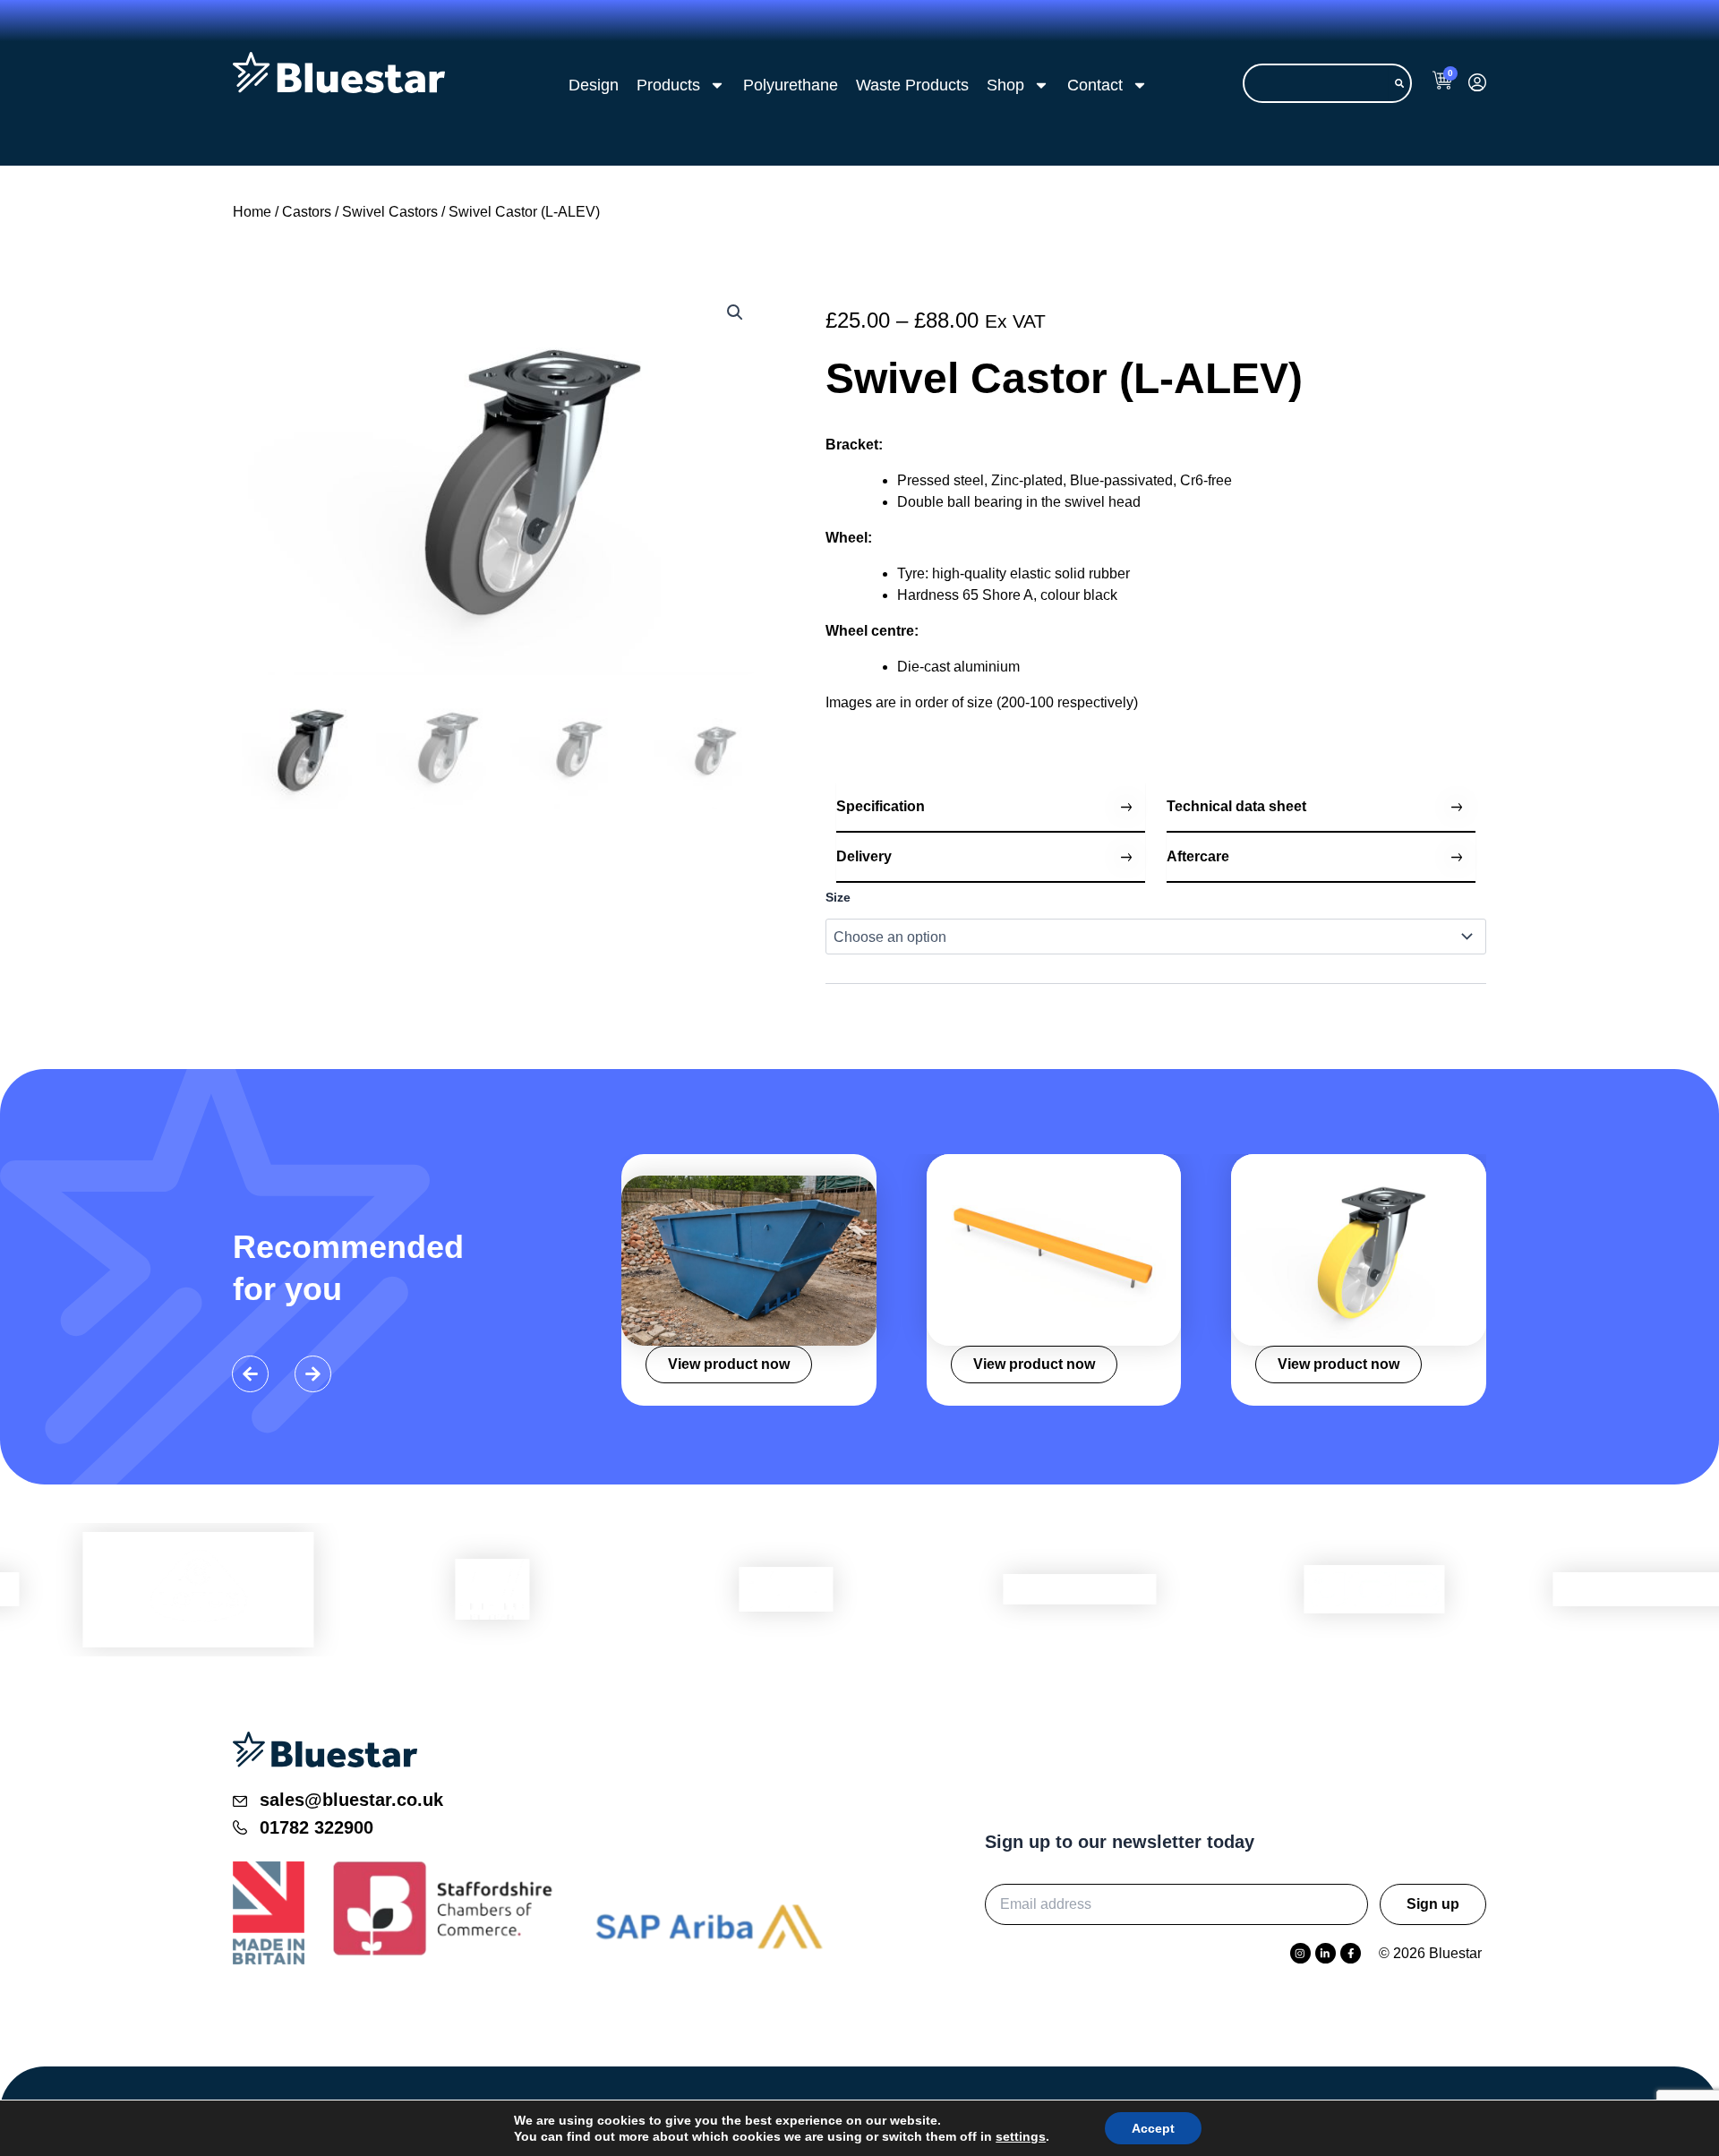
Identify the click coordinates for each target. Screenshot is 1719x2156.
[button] (735, 312)
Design (594, 85)
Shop (1005, 85)
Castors (307, 212)
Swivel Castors (390, 212)
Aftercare (1198, 856)
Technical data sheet (1236, 806)
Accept (1153, 2128)
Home (252, 212)
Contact (1095, 85)
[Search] (1399, 83)
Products (668, 85)
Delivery (864, 856)
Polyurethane (791, 85)
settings (1021, 2136)
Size (838, 897)
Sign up (1433, 1904)
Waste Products (912, 85)
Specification (881, 806)
